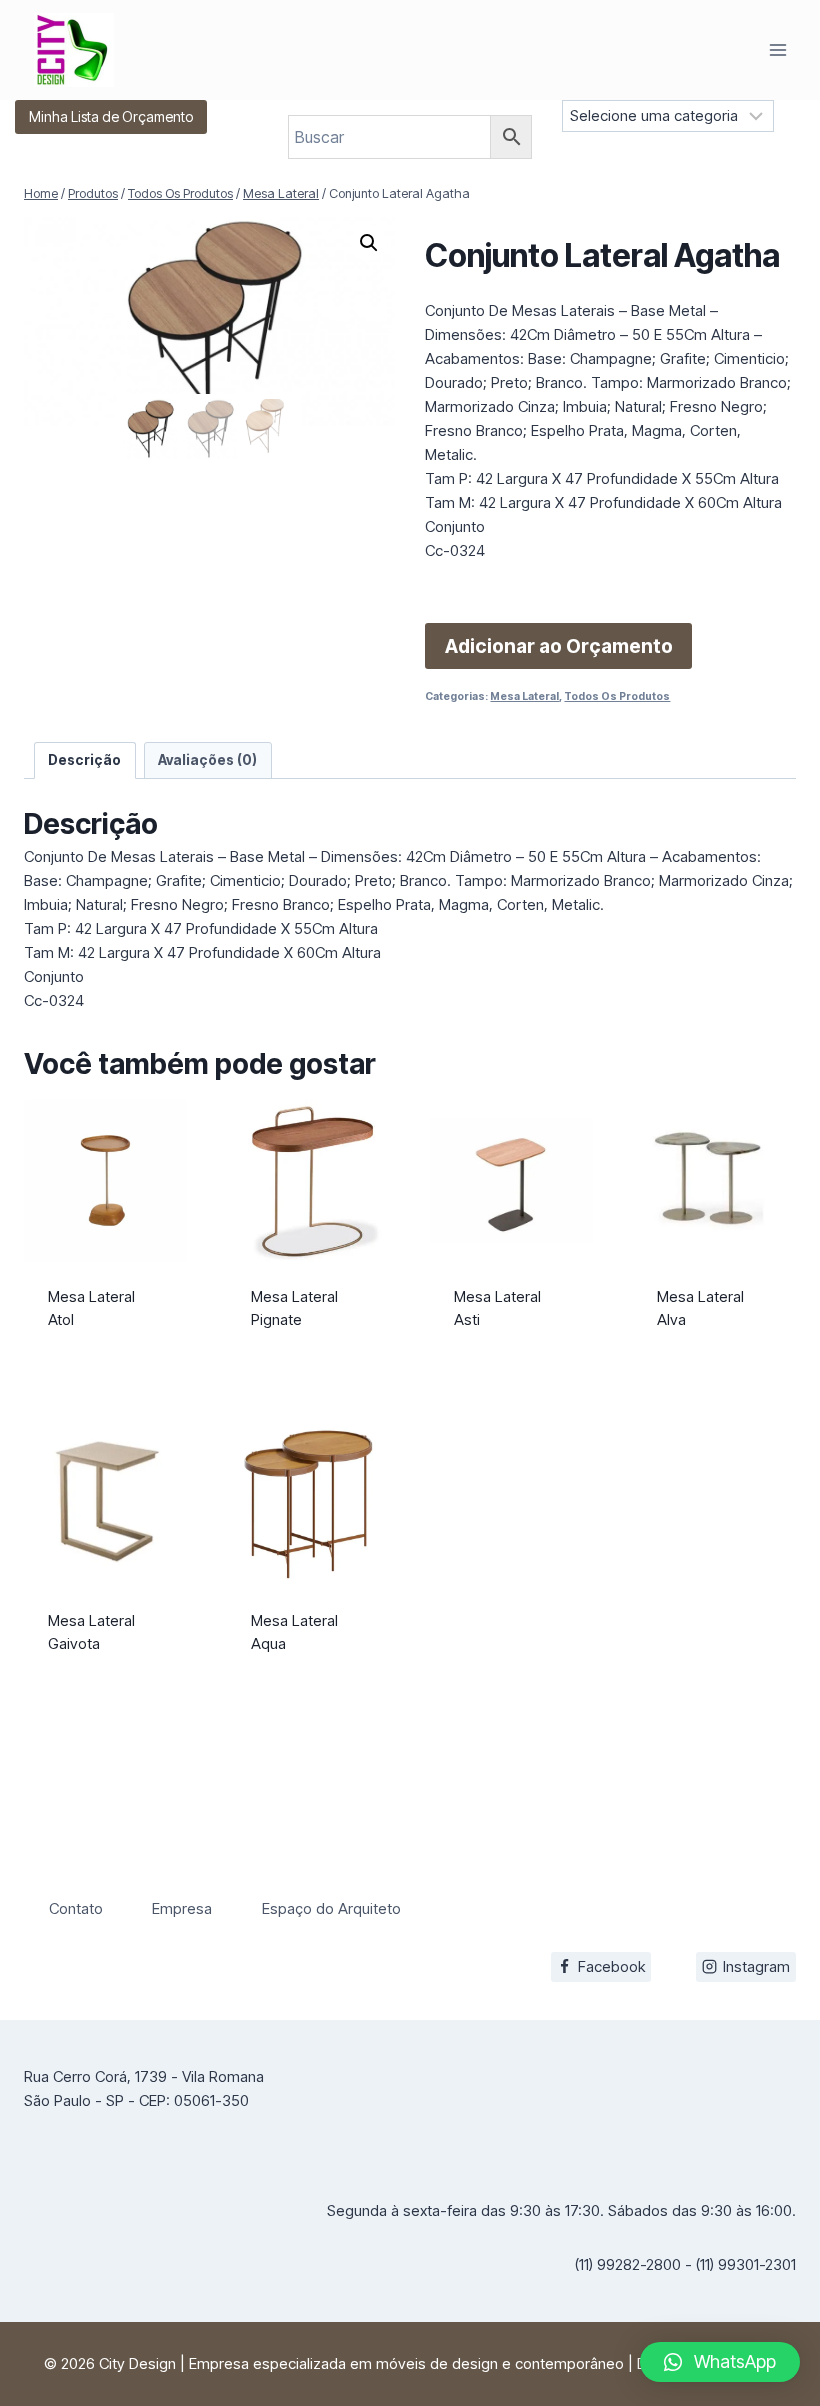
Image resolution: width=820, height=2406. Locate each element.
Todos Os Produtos (617, 696)
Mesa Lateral (524, 696)
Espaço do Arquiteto (331, 1908)
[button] (369, 243)
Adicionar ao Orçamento (559, 646)
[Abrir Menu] (777, 49)
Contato (76, 1908)
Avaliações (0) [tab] (207, 760)
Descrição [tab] (84, 760)
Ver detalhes (106, 1359)
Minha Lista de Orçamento (111, 116)
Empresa (182, 1908)
